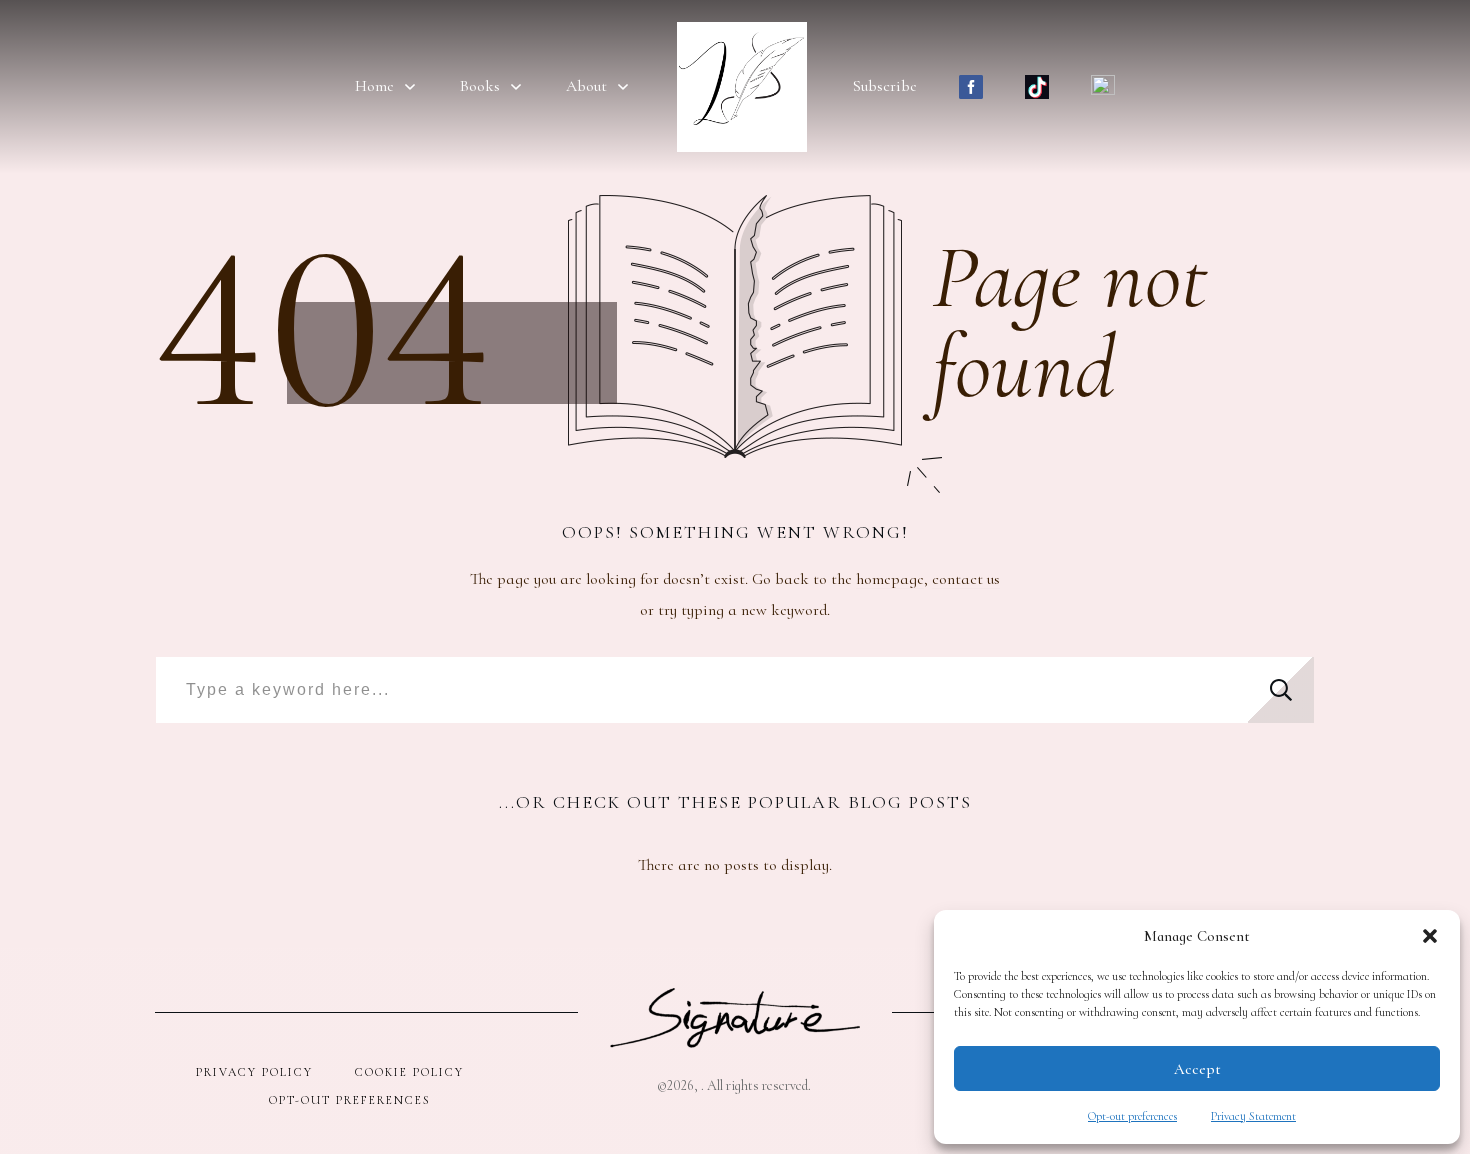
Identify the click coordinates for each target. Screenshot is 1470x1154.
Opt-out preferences (1132, 1116)
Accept (1197, 1069)
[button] (1430, 936)
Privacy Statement (1253, 1116)
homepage (890, 579)
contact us (966, 579)
